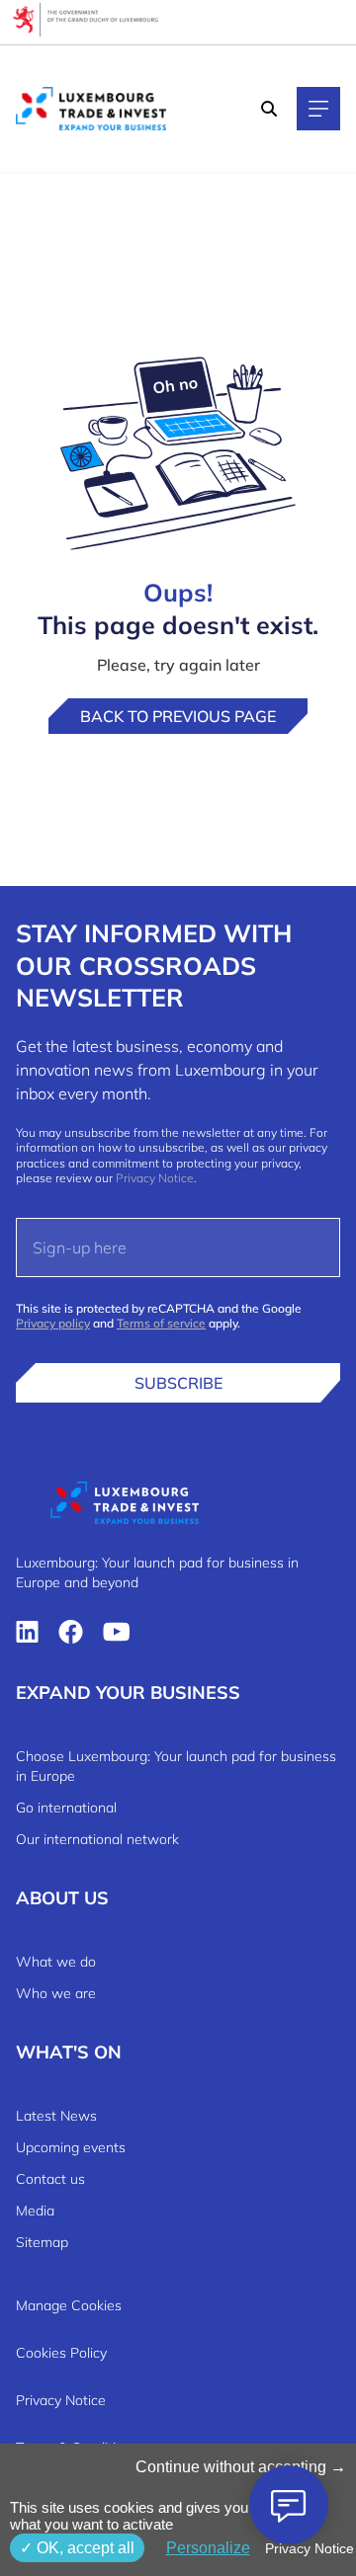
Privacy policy (53, 1323)
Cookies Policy (61, 2353)
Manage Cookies (69, 2305)
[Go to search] (271, 109)
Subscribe (178, 1383)
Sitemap (42, 2242)
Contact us (50, 2179)
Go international (66, 1808)
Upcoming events (71, 2147)
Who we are (56, 1993)
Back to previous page (178, 716)
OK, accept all (84, 2548)
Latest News (56, 2116)
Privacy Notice (155, 1178)
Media (35, 2211)
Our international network (97, 1839)
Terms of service (161, 1323)
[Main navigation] (318, 109)
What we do (56, 1962)
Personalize (208, 2548)
